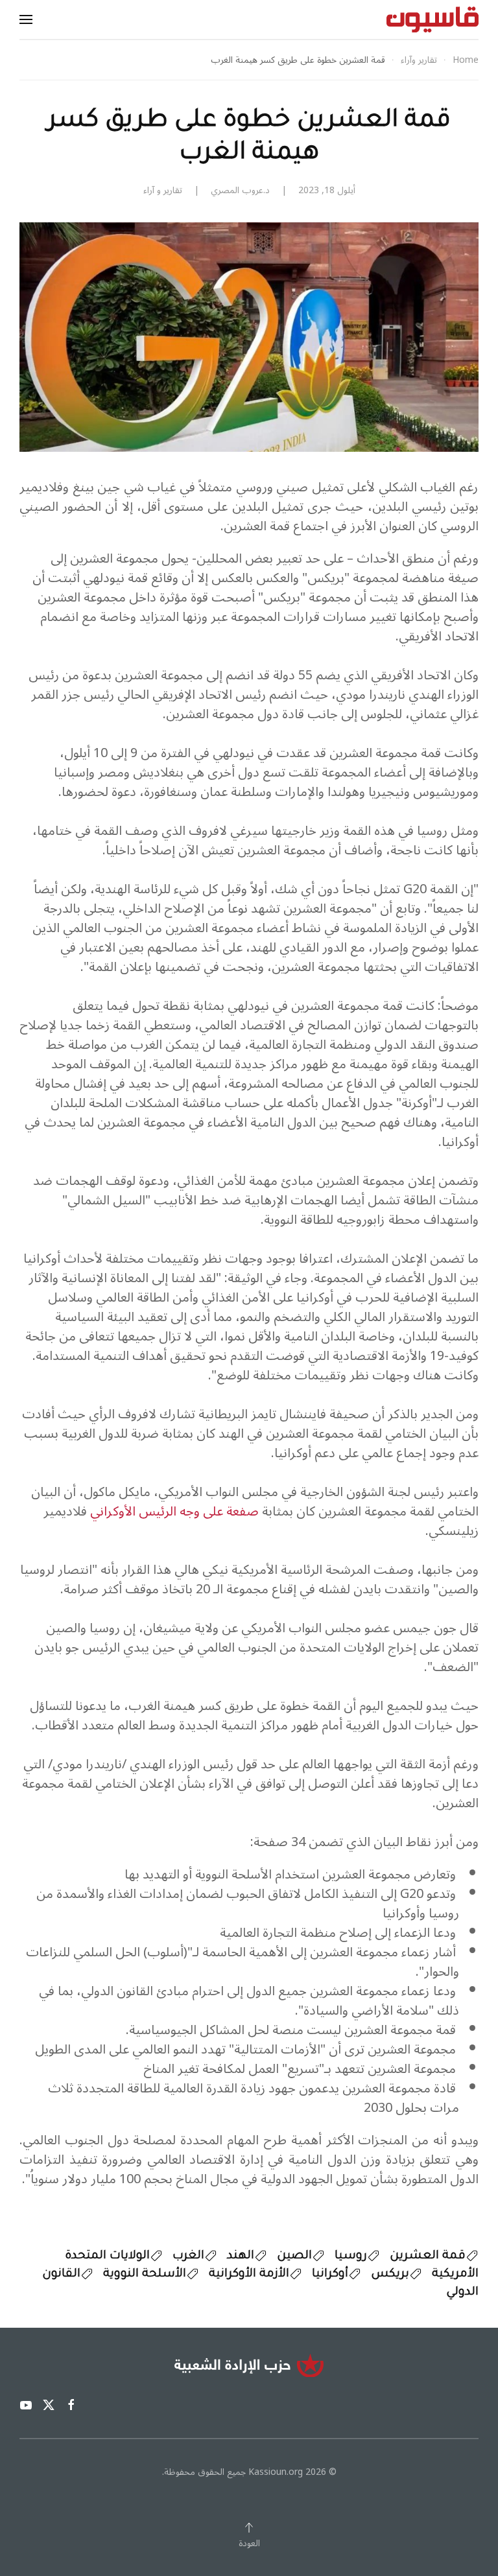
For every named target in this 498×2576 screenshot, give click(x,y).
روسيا (351, 2256)
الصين (294, 2256)
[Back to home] (433, 19)
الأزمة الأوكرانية (249, 2275)
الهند (241, 2256)
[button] (26, 19)
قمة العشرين (428, 2256)
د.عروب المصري (240, 190)
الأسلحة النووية (145, 2275)
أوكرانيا (330, 2275)
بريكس (390, 2275)
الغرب (188, 2256)
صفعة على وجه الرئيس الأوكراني (174, 1512)
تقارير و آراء (163, 190)
